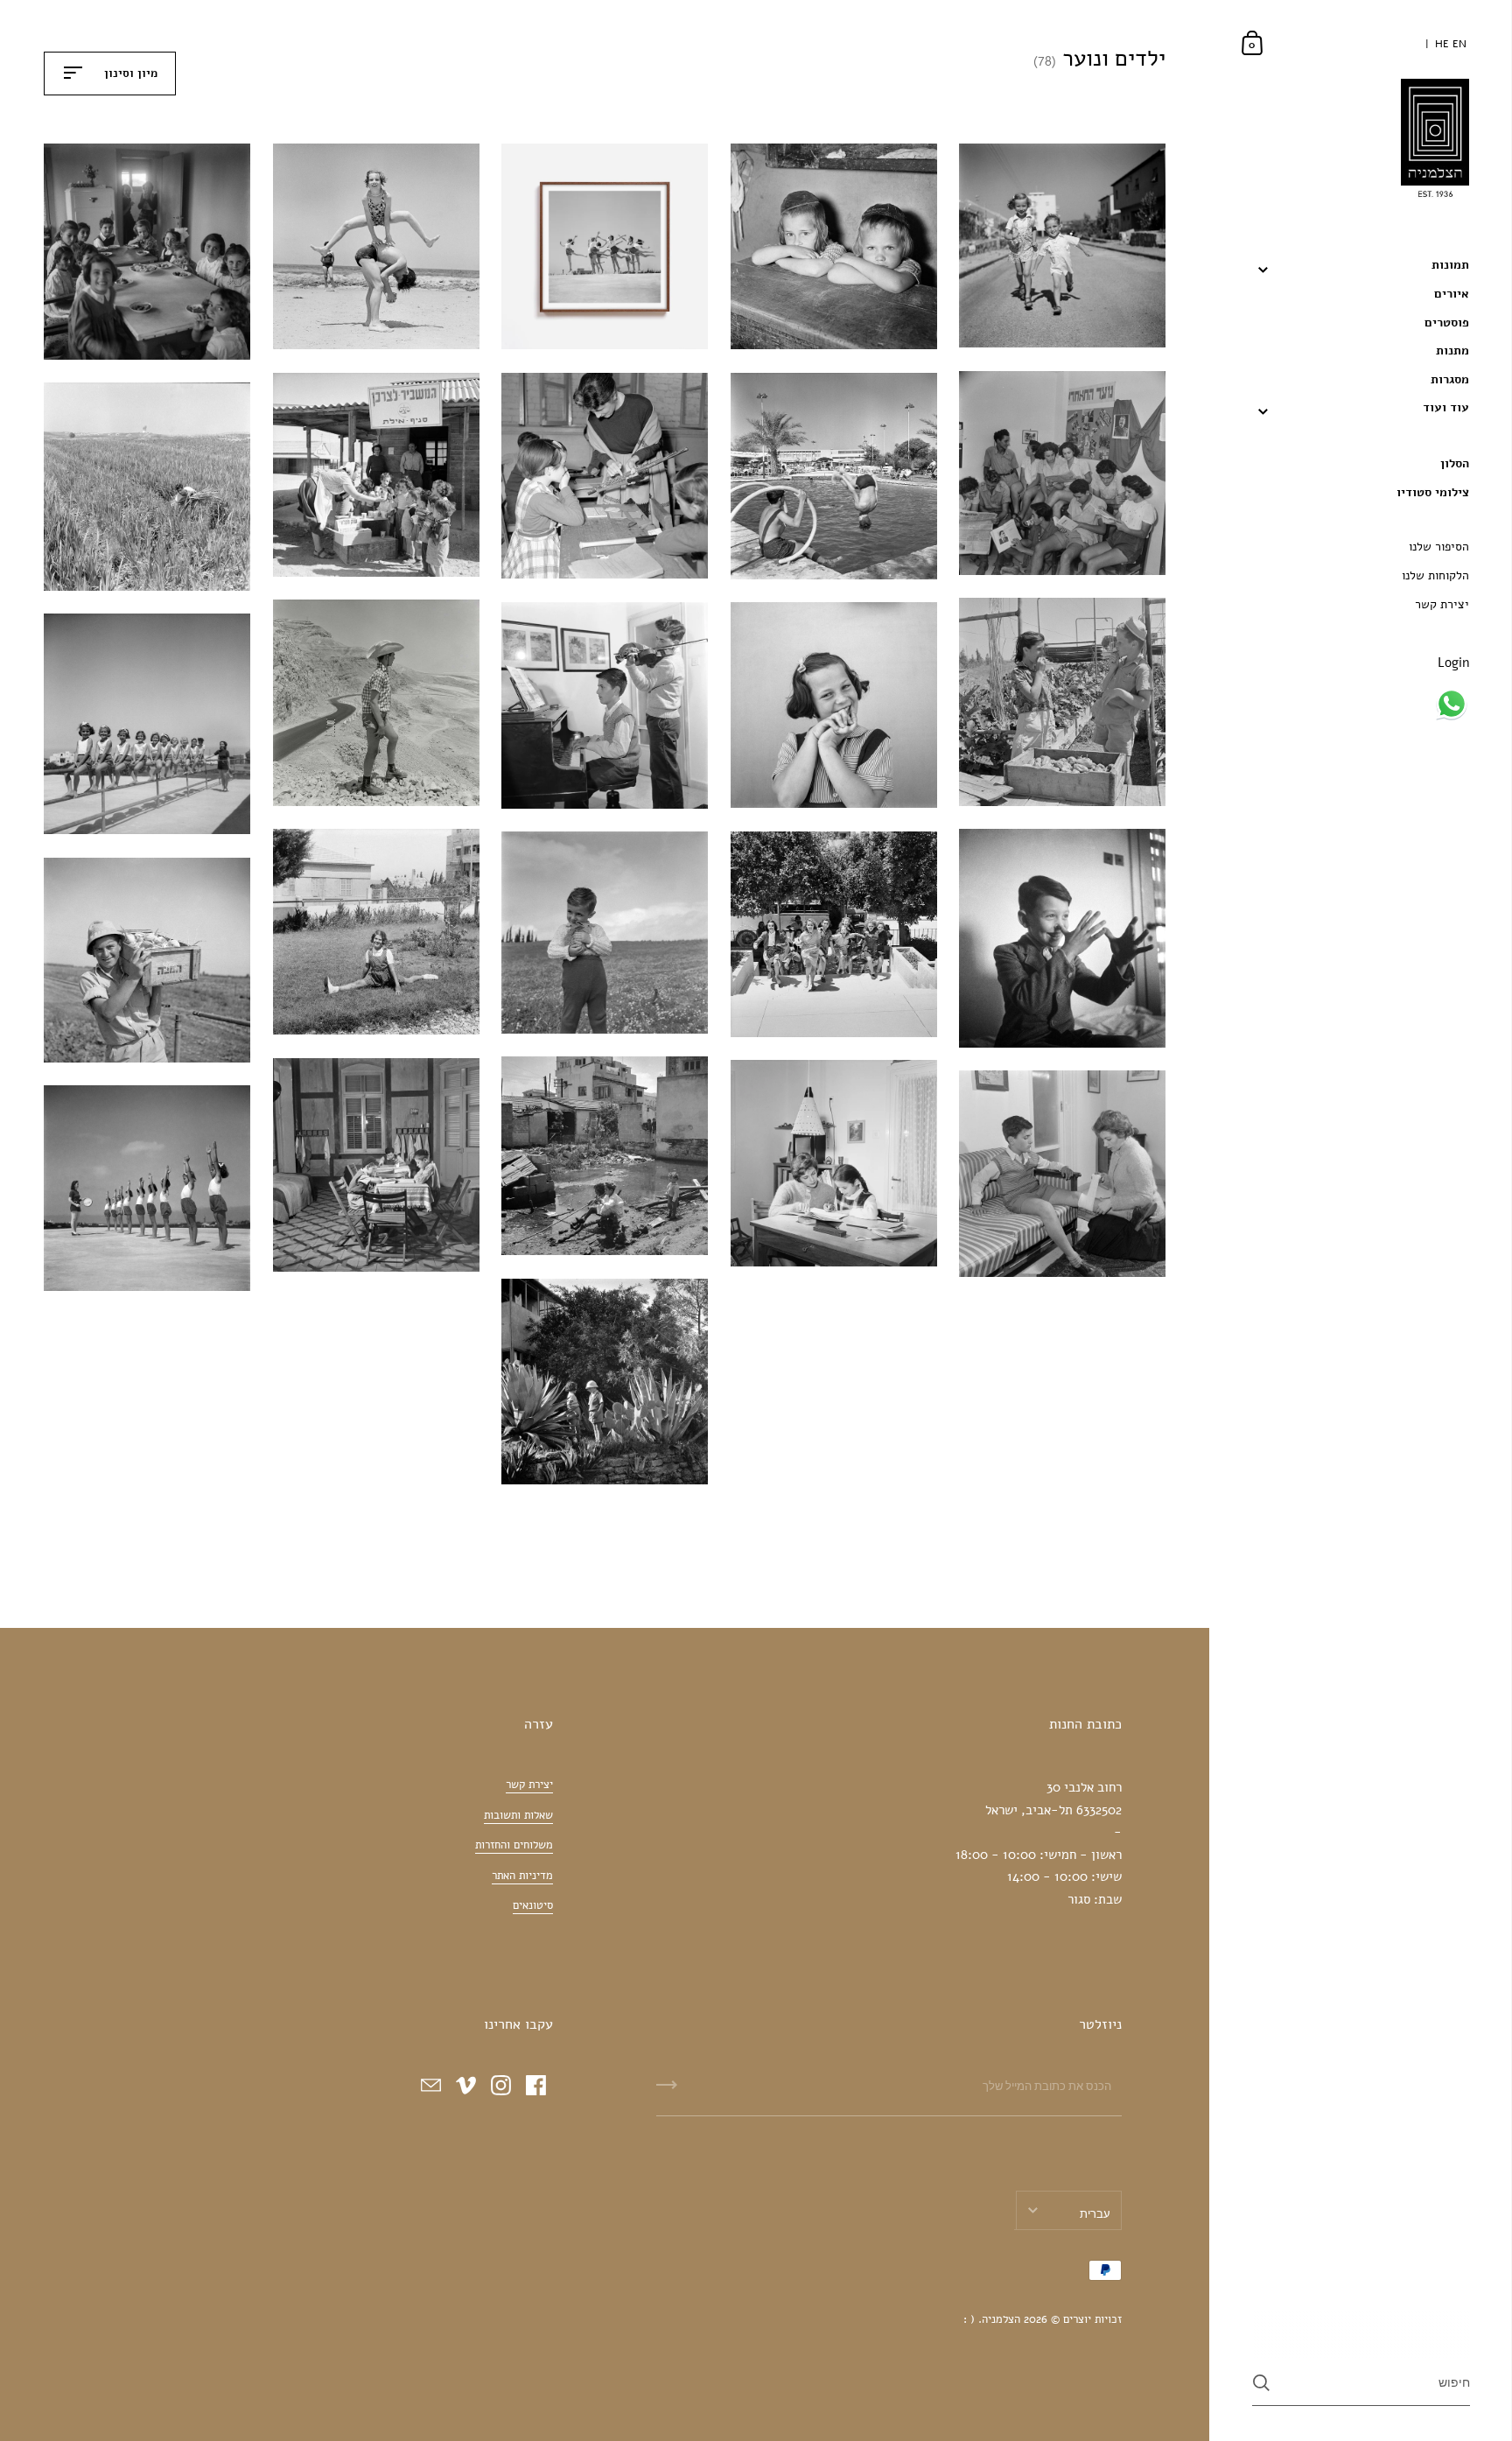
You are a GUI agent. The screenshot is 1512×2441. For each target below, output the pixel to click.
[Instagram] (500, 2086)
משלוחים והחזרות (514, 1845)
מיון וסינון (129, 74)
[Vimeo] (465, 2086)
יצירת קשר (529, 1785)
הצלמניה (1001, 2319)
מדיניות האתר (522, 1876)
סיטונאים (533, 1905)
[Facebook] (535, 2086)
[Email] (430, 2086)
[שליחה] (667, 2091)
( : (969, 2319)
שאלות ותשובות (518, 1815)
